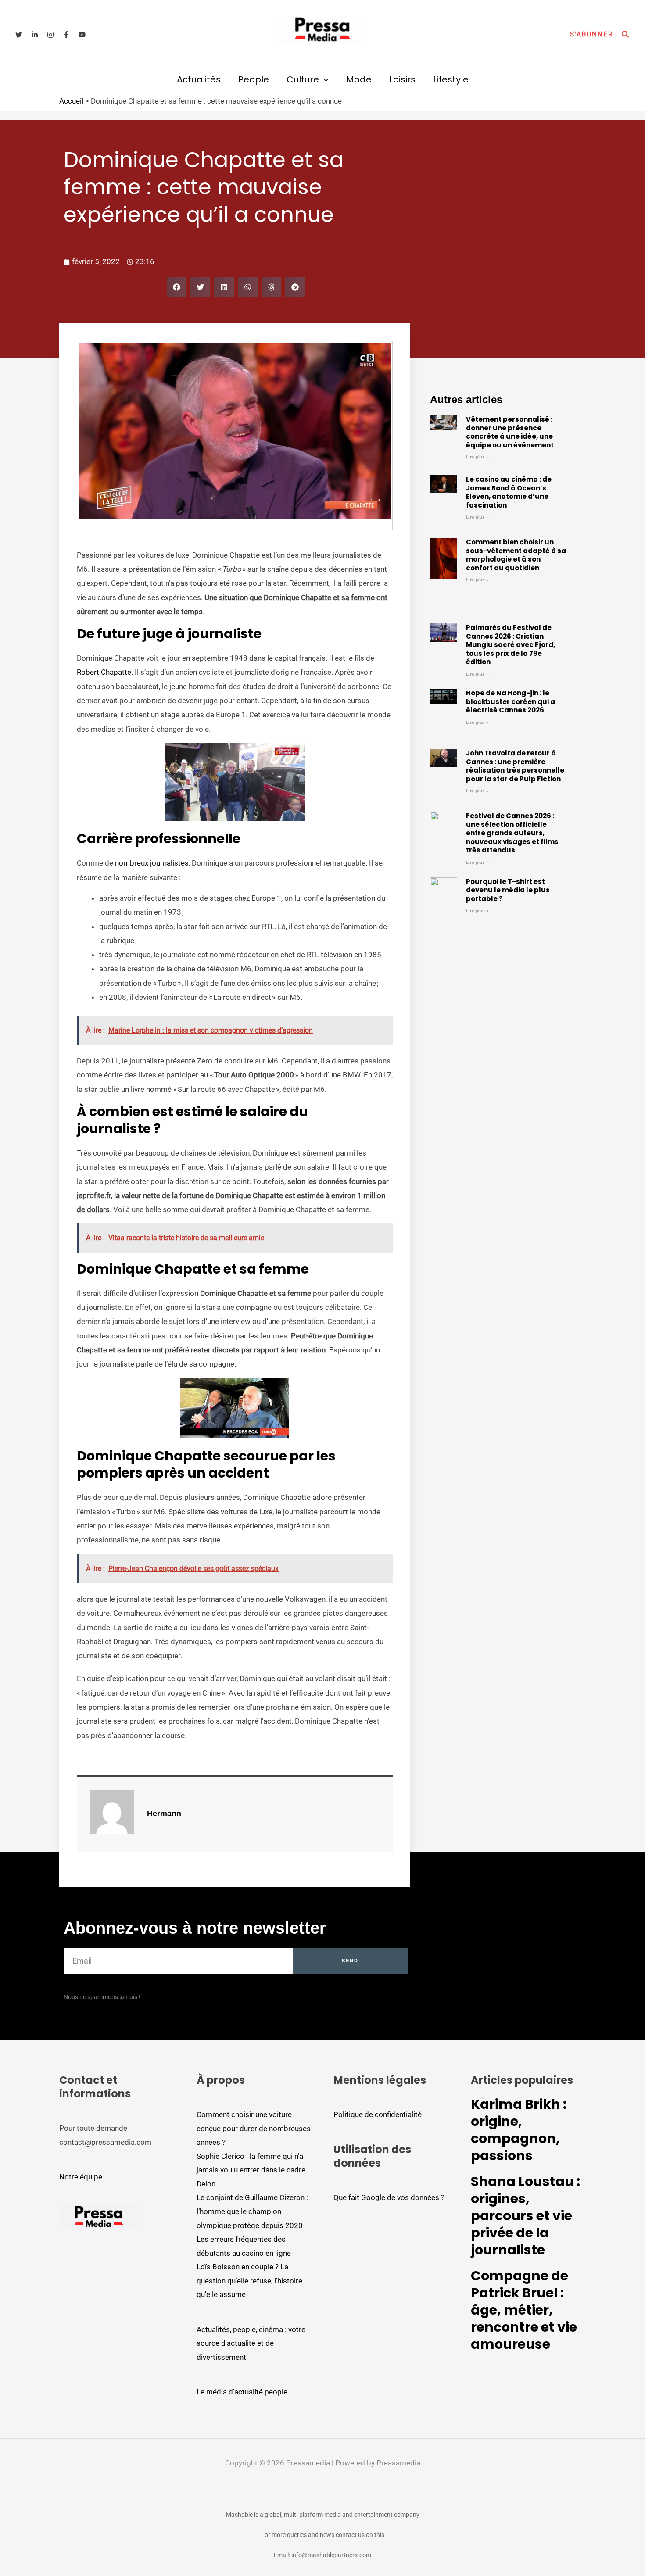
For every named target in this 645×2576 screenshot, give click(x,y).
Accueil (71, 101)
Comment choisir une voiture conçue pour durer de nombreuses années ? (254, 2128)
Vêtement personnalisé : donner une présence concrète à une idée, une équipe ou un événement (510, 432)
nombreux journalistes (152, 863)
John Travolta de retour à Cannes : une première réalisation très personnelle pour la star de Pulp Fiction (515, 766)
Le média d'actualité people (242, 2392)
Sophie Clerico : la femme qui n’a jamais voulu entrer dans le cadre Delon (251, 2170)
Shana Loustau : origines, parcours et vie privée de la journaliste (525, 2216)
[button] (591, 34)
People (254, 79)
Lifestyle (451, 79)
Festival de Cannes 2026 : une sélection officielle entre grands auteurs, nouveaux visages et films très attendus (512, 833)
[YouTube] (82, 35)
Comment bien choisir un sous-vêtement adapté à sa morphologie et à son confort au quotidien (516, 555)
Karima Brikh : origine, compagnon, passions (519, 2130)
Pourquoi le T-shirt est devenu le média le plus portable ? (508, 890)
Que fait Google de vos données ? (389, 2197)
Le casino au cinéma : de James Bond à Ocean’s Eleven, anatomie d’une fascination (509, 492)
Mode (359, 79)
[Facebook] (66, 35)
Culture (303, 79)
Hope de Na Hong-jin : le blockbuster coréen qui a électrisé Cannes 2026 (511, 701)
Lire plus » (477, 457)
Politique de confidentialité (378, 2114)
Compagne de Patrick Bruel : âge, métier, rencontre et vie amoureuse (524, 2310)
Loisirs (402, 79)
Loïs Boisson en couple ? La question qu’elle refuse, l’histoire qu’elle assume (249, 2281)
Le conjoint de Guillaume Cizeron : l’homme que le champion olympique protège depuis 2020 (252, 2211)
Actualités (199, 79)
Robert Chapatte (104, 672)
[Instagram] (50, 35)
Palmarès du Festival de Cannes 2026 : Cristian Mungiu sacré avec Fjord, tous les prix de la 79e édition (511, 645)
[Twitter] (19, 35)
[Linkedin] (35, 35)
